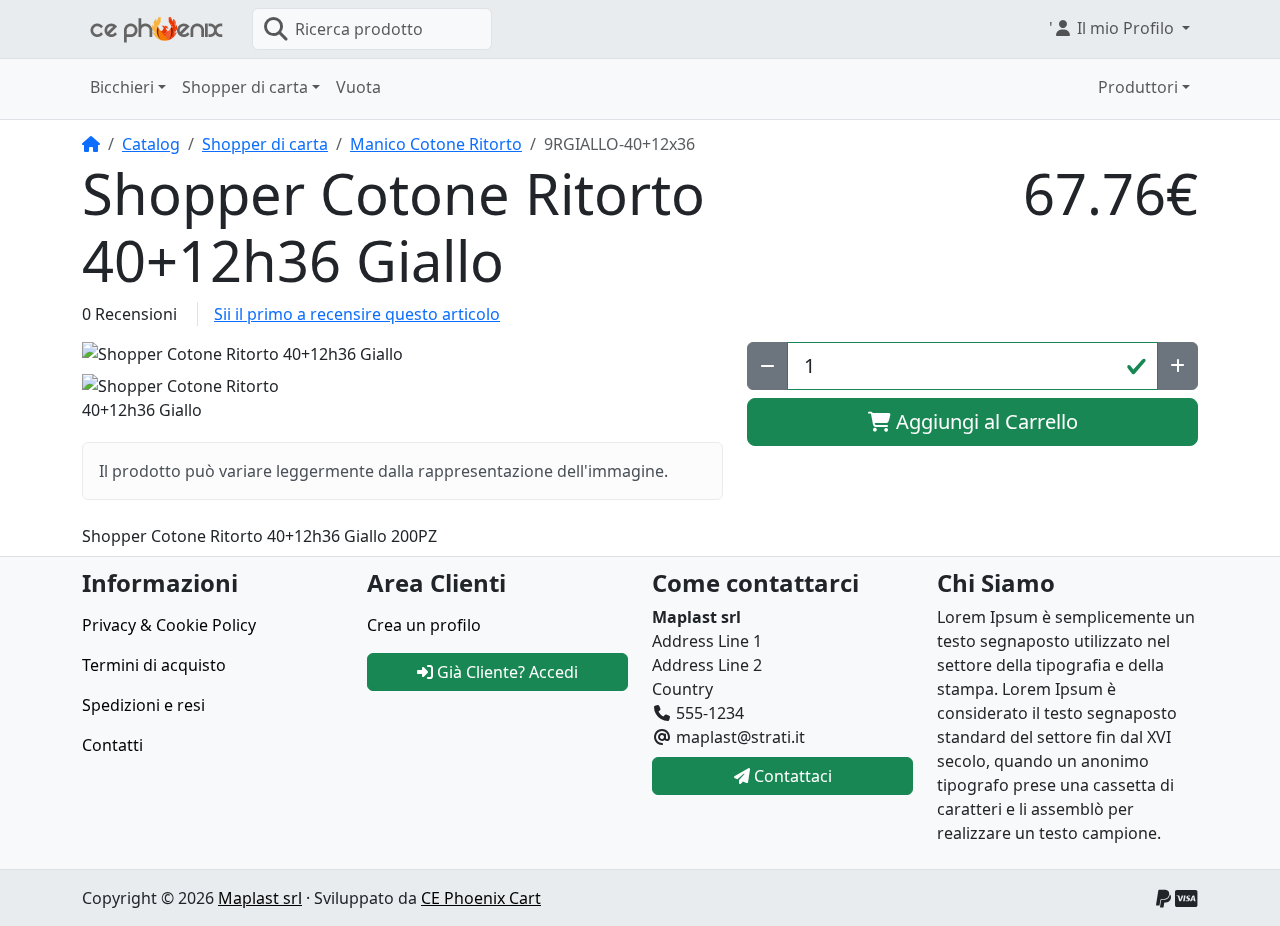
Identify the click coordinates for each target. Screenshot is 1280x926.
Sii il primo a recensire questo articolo (357, 314)
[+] (1177, 366)
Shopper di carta (265, 144)
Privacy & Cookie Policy (169, 625)
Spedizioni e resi (143, 705)
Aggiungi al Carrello (984, 421)
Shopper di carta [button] (245, 87)
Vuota (358, 87)
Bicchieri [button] (122, 87)
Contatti (112, 745)
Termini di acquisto (154, 665)
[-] (767, 366)
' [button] (1111, 28)
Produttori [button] (1138, 87)
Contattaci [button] (791, 776)
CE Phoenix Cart (481, 898)
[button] (402, 354)
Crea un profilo (424, 625)
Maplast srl (260, 898)
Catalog (151, 144)
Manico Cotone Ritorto (436, 144)
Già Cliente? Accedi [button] (505, 672)
